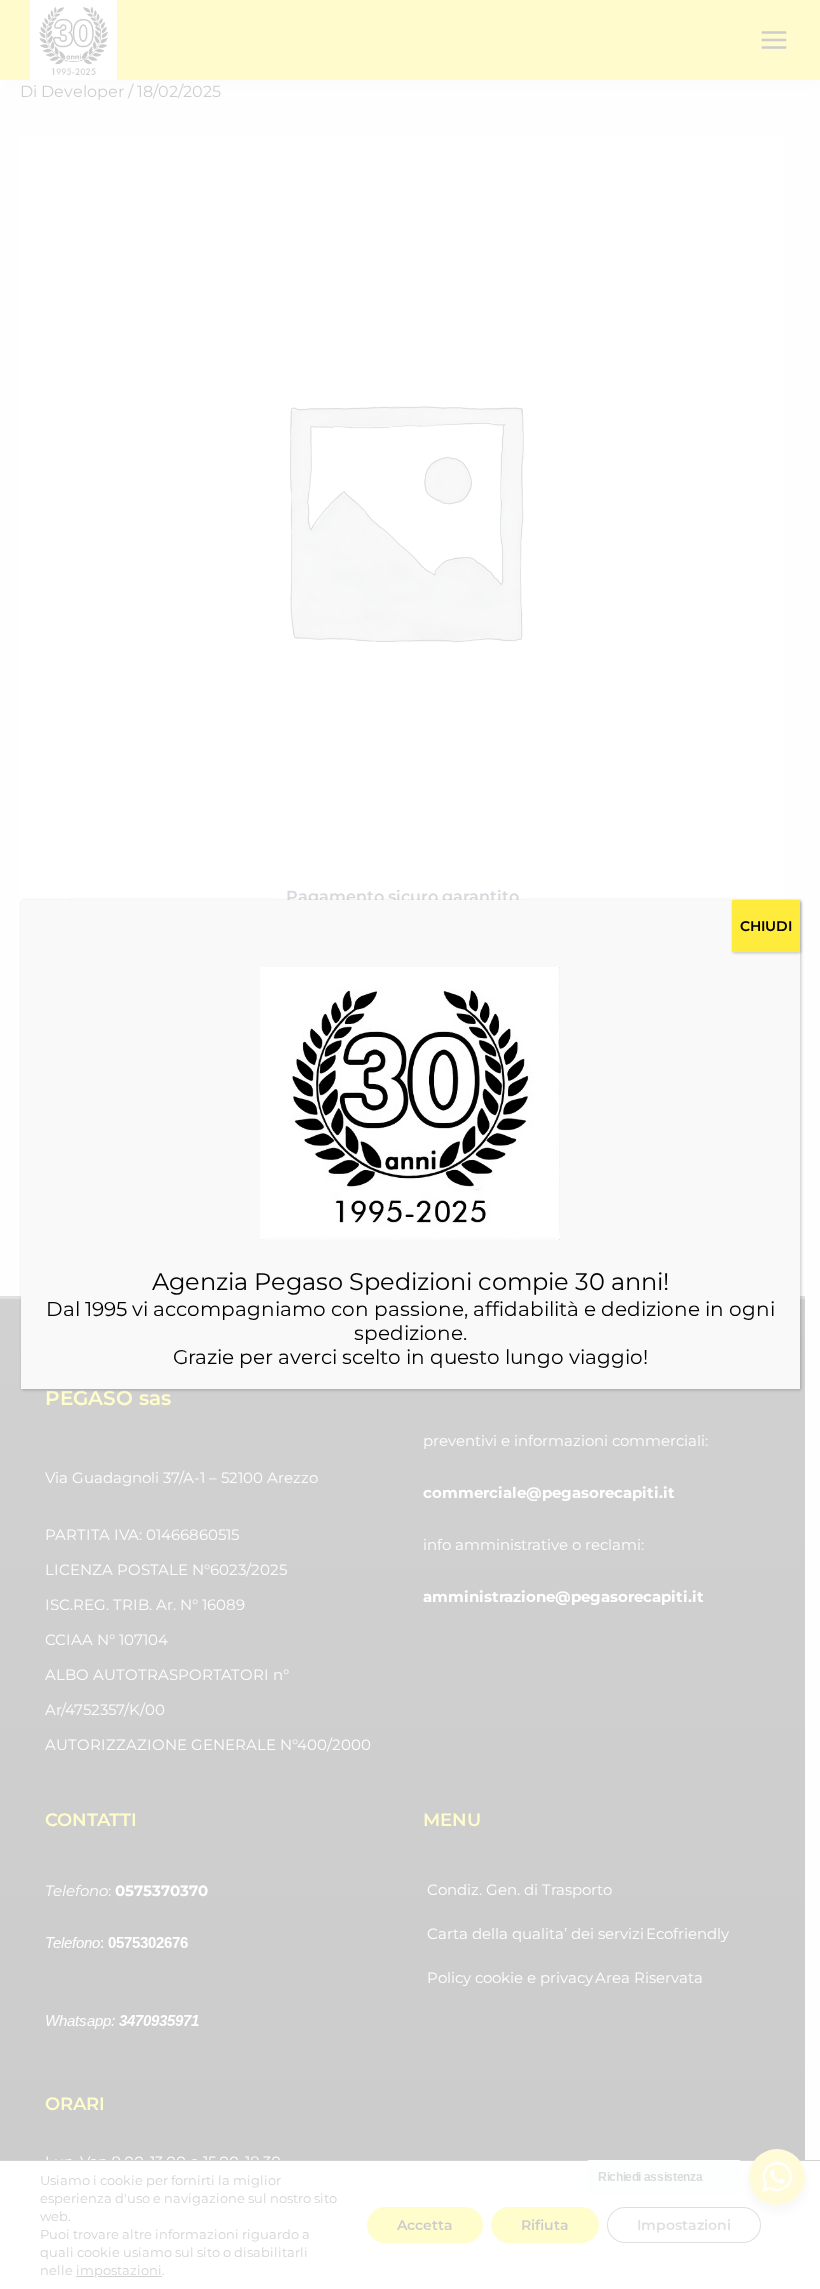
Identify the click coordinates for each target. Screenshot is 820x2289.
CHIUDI (766, 926)
